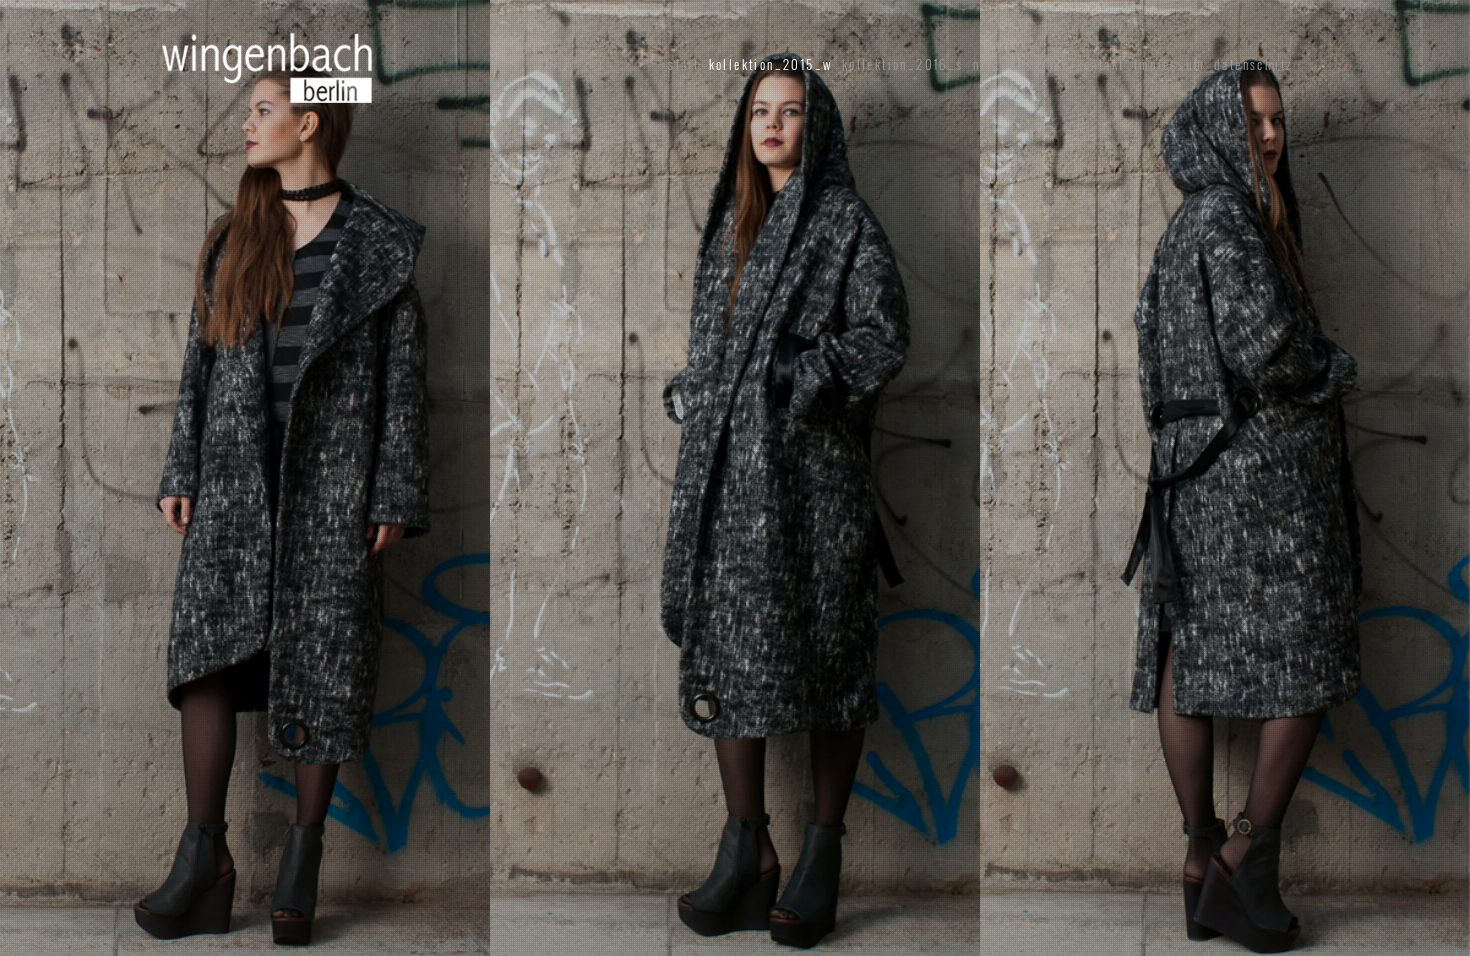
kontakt (1101, 64)
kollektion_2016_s (903, 64)
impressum (1169, 64)
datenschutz (1253, 64)
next (987, 64)
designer (1038, 64)
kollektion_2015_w (771, 64)
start (683, 64)
